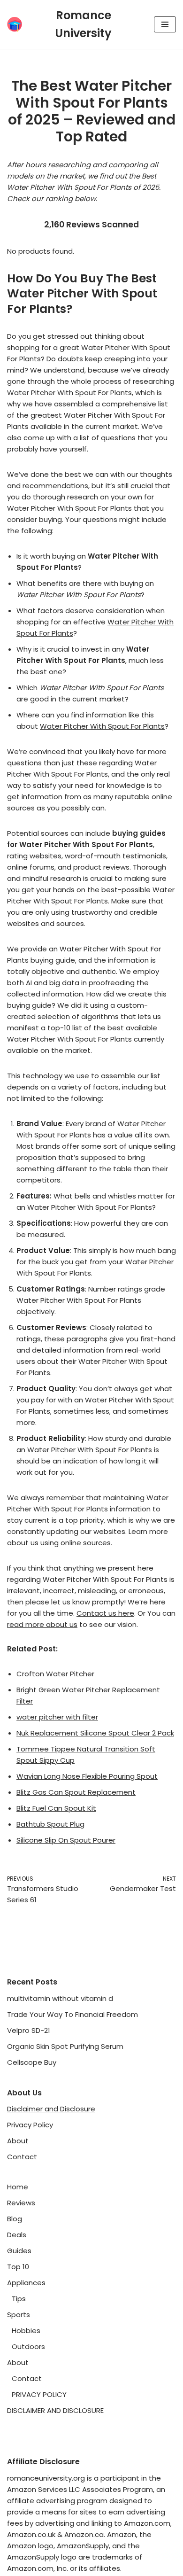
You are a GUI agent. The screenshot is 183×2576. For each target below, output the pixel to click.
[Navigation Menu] (165, 24)
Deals (17, 2235)
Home (18, 2187)
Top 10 (18, 2267)
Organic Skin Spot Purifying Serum (65, 2046)
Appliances (26, 2283)
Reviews (21, 2203)
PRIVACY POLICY (39, 2394)
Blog (15, 2219)
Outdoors (28, 2346)
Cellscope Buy (32, 2062)
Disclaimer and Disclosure (51, 2109)
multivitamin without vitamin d (60, 1998)
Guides (19, 2251)
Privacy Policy (30, 2125)
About (18, 2141)
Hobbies (26, 2331)
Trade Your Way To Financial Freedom (72, 2014)
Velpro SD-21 (29, 2030)
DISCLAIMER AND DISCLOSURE (55, 2410)
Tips (19, 2299)
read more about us (42, 1624)
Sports (19, 2315)
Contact (22, 2157)
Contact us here (105, 1613)
